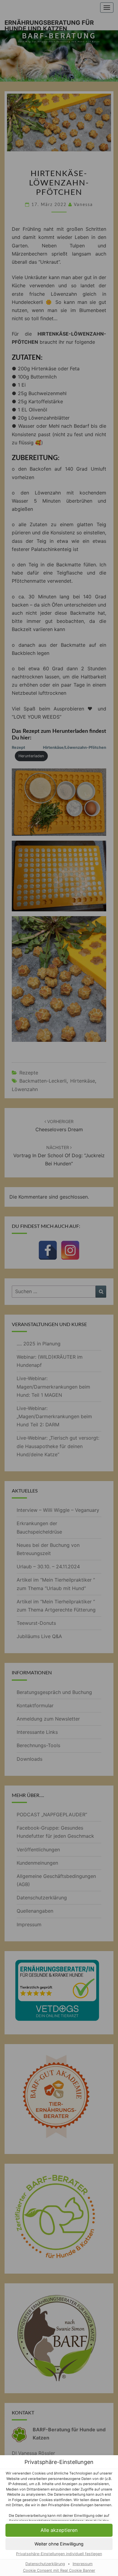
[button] (59, 2530)
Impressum (83, 2564)
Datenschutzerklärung (45, 2564)
